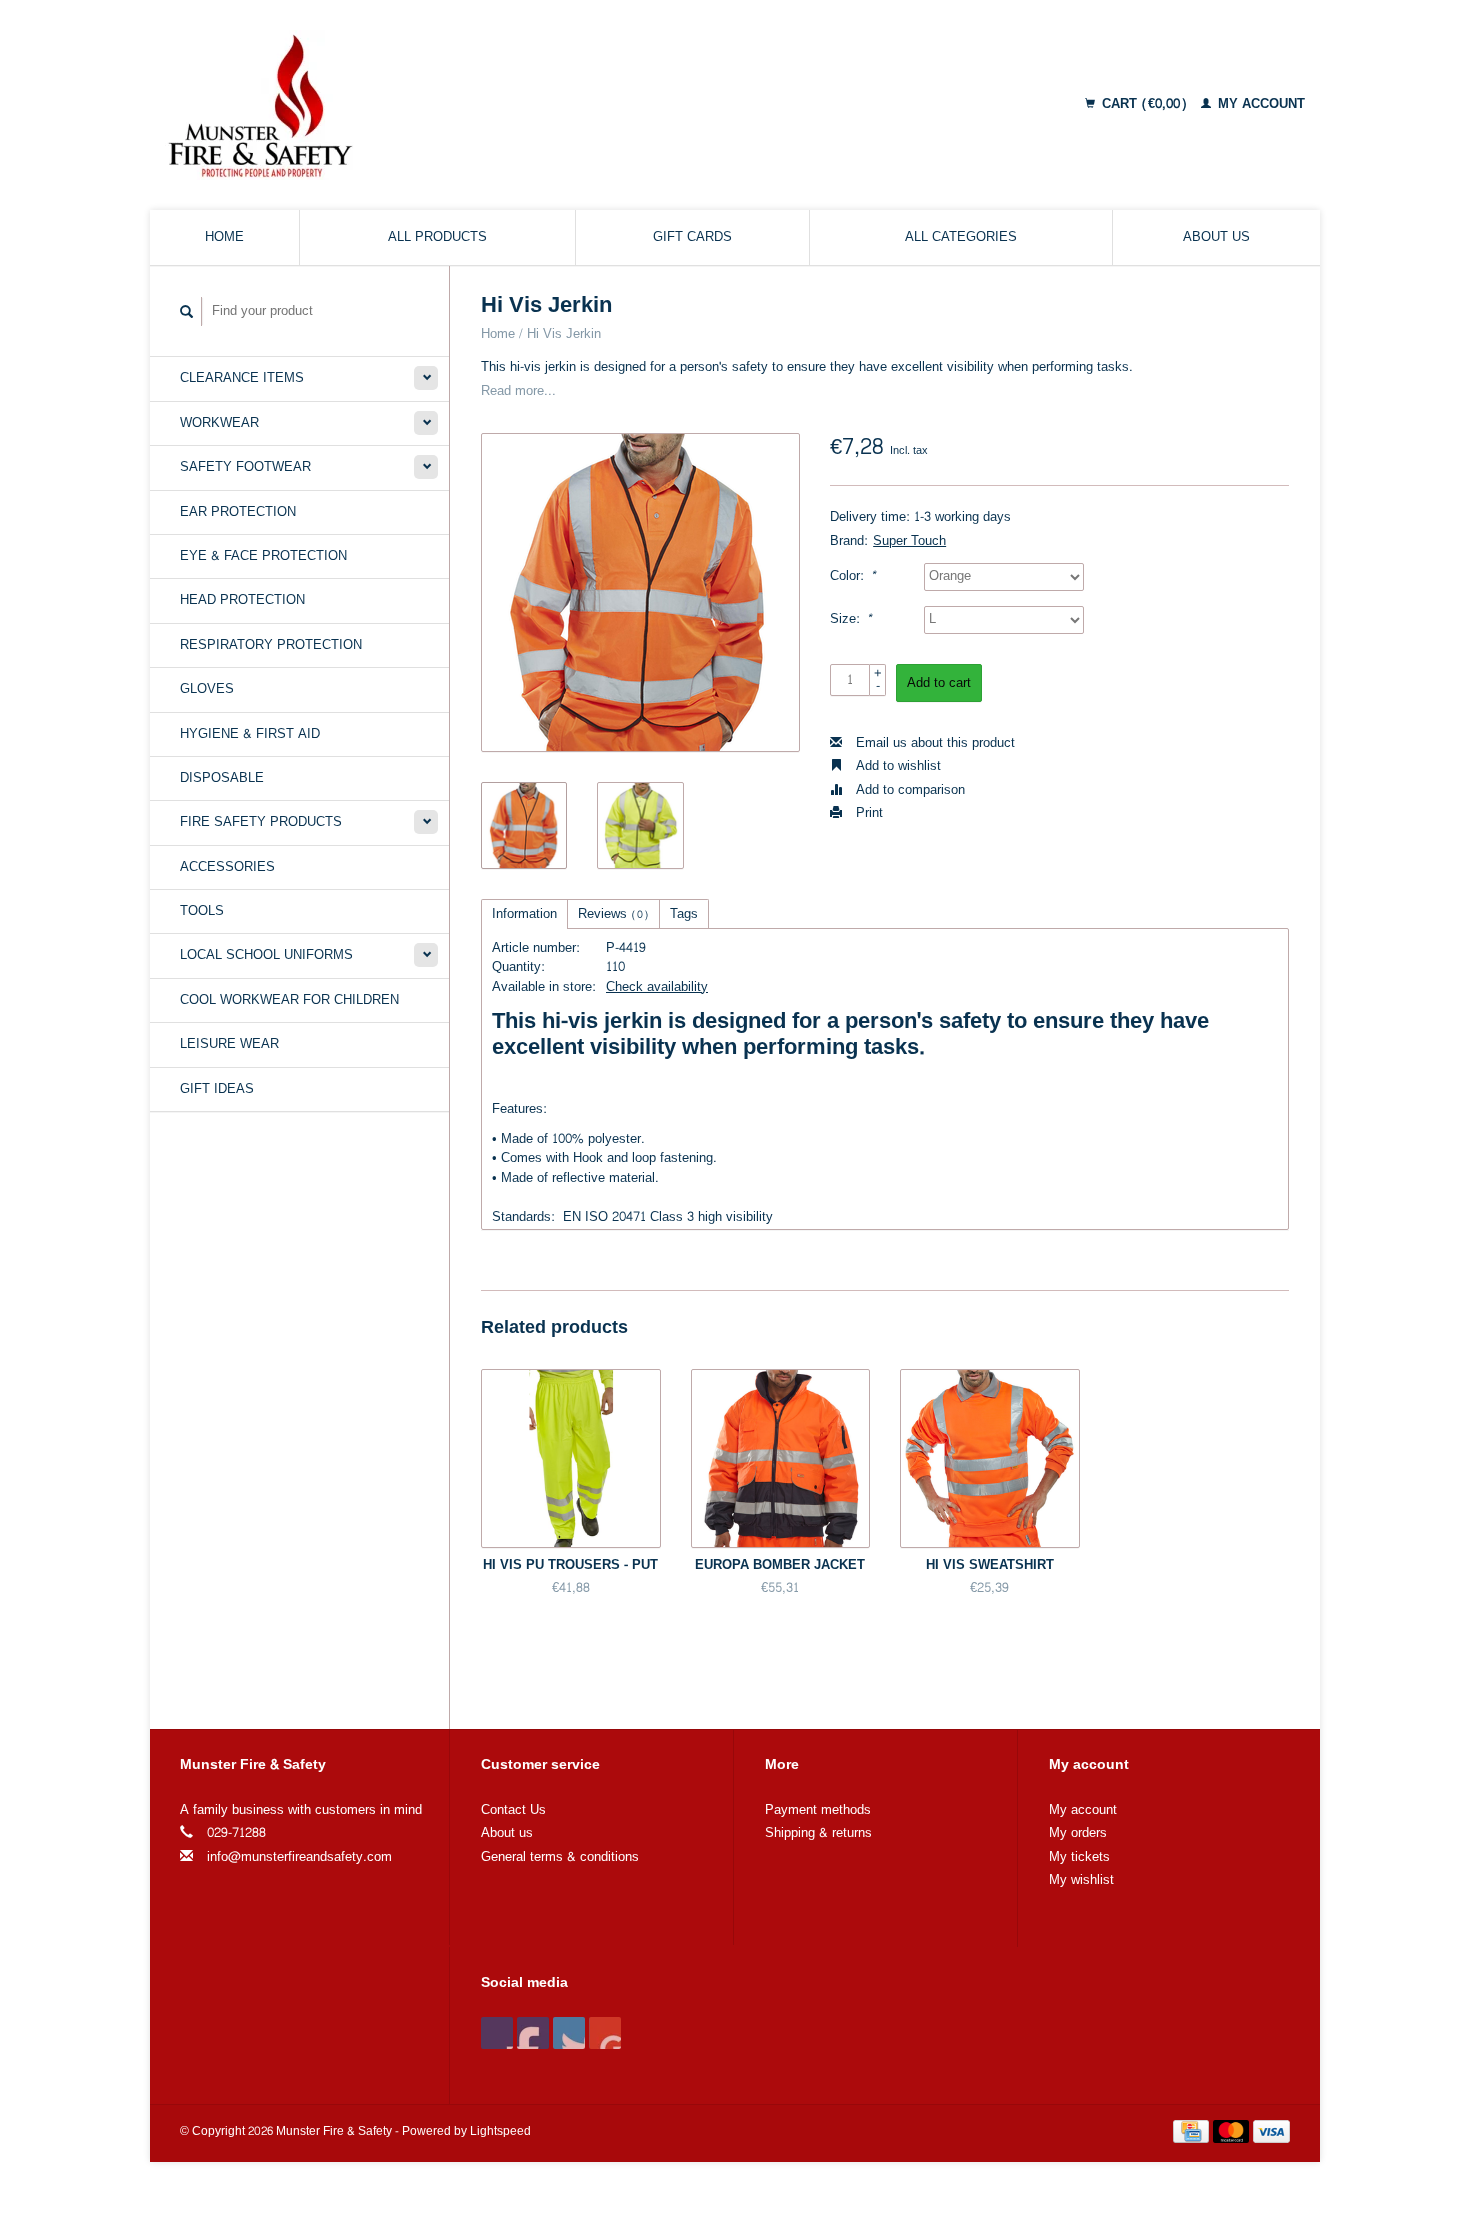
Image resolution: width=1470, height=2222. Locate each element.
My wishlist (1081, 1880)
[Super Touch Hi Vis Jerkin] (640, 592)
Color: (853, 576)
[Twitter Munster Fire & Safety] (533, 2033)
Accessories (227, 867)
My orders (1078, 1833)
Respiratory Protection (271, 645)
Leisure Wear (229, 1044)
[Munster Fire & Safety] (428, 105)
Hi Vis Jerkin (564, 334)
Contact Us (513, 1810)
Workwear (219, 423)
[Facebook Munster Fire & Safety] (497, 2033)
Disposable (222, 778)
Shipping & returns (818, 1833)
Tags (684, 914)
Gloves (207, 689)
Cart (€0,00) (1144, 104)
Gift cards (692, 237)
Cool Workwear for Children (289, 1000)
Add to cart (939, 683)
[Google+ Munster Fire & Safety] (569, 2033)
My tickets (1079, 1857)
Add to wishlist (896, 766)
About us (1216, 237)
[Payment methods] (1193, 2135)
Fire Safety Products (261, 822)
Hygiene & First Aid (250, 734)
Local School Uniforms (266, 955)
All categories (961, 237)
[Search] (187, 311)
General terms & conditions (560, 1857)
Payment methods (818, 1810)
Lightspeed (500, 2131)
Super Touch (909, 541)
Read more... (518, 391)
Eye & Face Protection (263, 556)
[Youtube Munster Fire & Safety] (605, 2033)
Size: (851, 619)
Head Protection (242, 600)
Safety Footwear (245, 467)
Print (867, 813)
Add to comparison (908, 790)
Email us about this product (933, 743)
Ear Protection (238, 512)
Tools (202, 911)
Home (224, 237)
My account (1259, 104)
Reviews (613, 914)
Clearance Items (242, 378)
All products (437, 237)
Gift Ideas (217, 1089)
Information (524, 914)
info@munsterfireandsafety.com (299, 1857)
